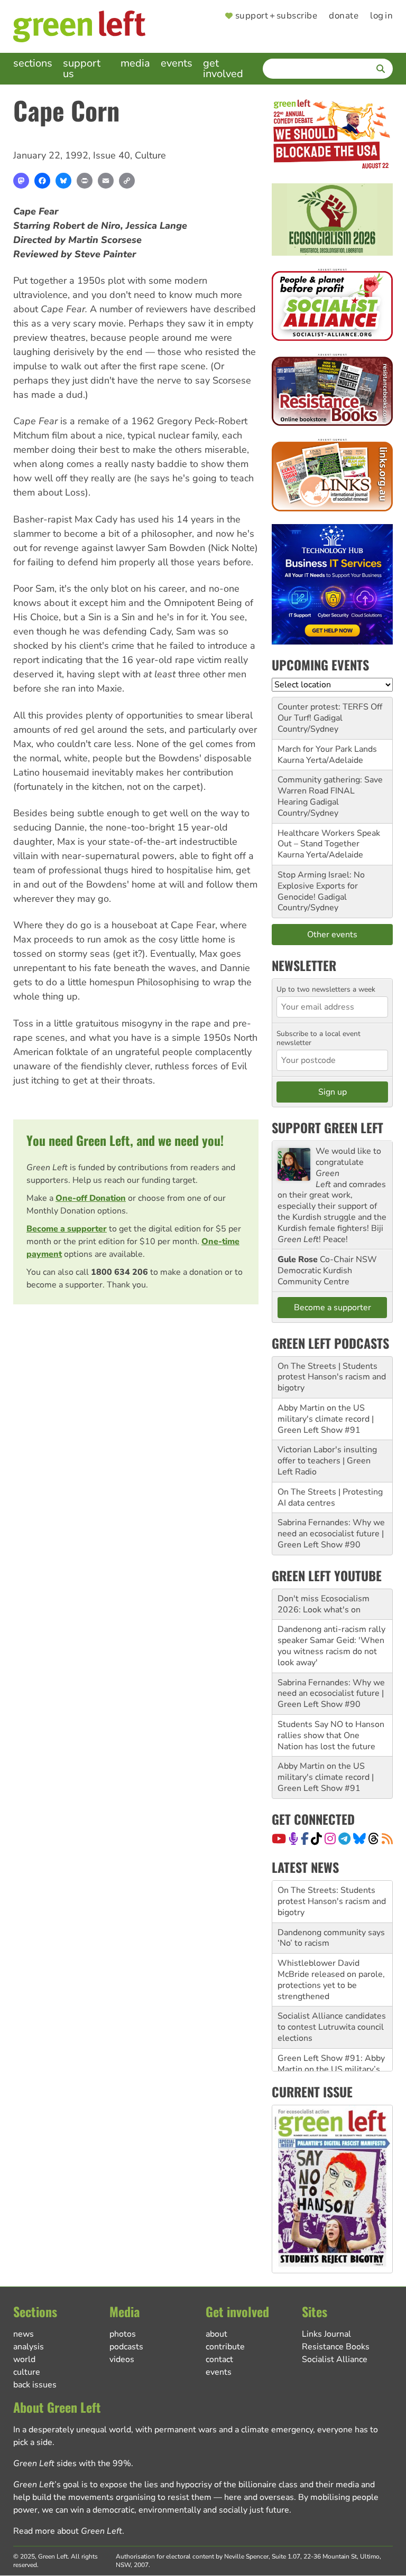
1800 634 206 (119, 1272)
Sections (33, 63)
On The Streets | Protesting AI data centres (330, 1497)
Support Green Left (327, 1127)
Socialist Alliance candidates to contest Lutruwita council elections (332, 2027)
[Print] (85, 181)
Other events (332, 935)
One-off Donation (91, 1198)
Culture (150, 155)
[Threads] (373, 1838)
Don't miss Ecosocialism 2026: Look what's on (324, 1604)
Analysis (29, 2347)
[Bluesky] (63, 181)
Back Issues (35, 2385)
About (216, 2334)
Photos (123, 2334)
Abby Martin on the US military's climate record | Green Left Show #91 (326, 1419)
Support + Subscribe (276, 16)
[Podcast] (293, 1838)
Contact (219, 2359)
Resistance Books (336, 2347)
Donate (344, 16)
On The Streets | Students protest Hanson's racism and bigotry (332, 1377)
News (24, 2334)
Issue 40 (112, 155)
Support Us (82, 68)
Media (135, 63)
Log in (381, 16)
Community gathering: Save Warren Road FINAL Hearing (330, 791)
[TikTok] (316, 1838)
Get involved (223, 68)
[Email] (106, 181)
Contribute (225, 2347)
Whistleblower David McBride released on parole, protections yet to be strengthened (331, 1980)
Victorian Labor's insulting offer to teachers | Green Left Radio (327, 1461)
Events (177, 63)
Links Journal (326, 2334)
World (24, 2359)
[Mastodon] (21, 181)
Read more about (68, 2531)
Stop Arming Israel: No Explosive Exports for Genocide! (321, 886)
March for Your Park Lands (327, 749)
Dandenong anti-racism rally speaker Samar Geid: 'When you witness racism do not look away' (331, 1646)
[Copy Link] (127, 181)
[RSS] (387, 1838)
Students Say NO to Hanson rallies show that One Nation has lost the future (331, 1735)
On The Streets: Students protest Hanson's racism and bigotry (332, 1901)
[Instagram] (330, 1838)
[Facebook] (42, 181)
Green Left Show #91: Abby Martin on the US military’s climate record (331, 2069)
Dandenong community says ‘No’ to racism (331, 1938)
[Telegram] (344, 1838)
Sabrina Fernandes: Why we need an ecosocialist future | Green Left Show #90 (331, 1534)
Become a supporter (67, 1229)
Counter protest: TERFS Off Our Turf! (330, 712)
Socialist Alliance (335, 2359)
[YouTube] (279, 1838)
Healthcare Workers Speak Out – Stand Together (329, 839)
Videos (122, 2359)
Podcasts (126, 2347)
